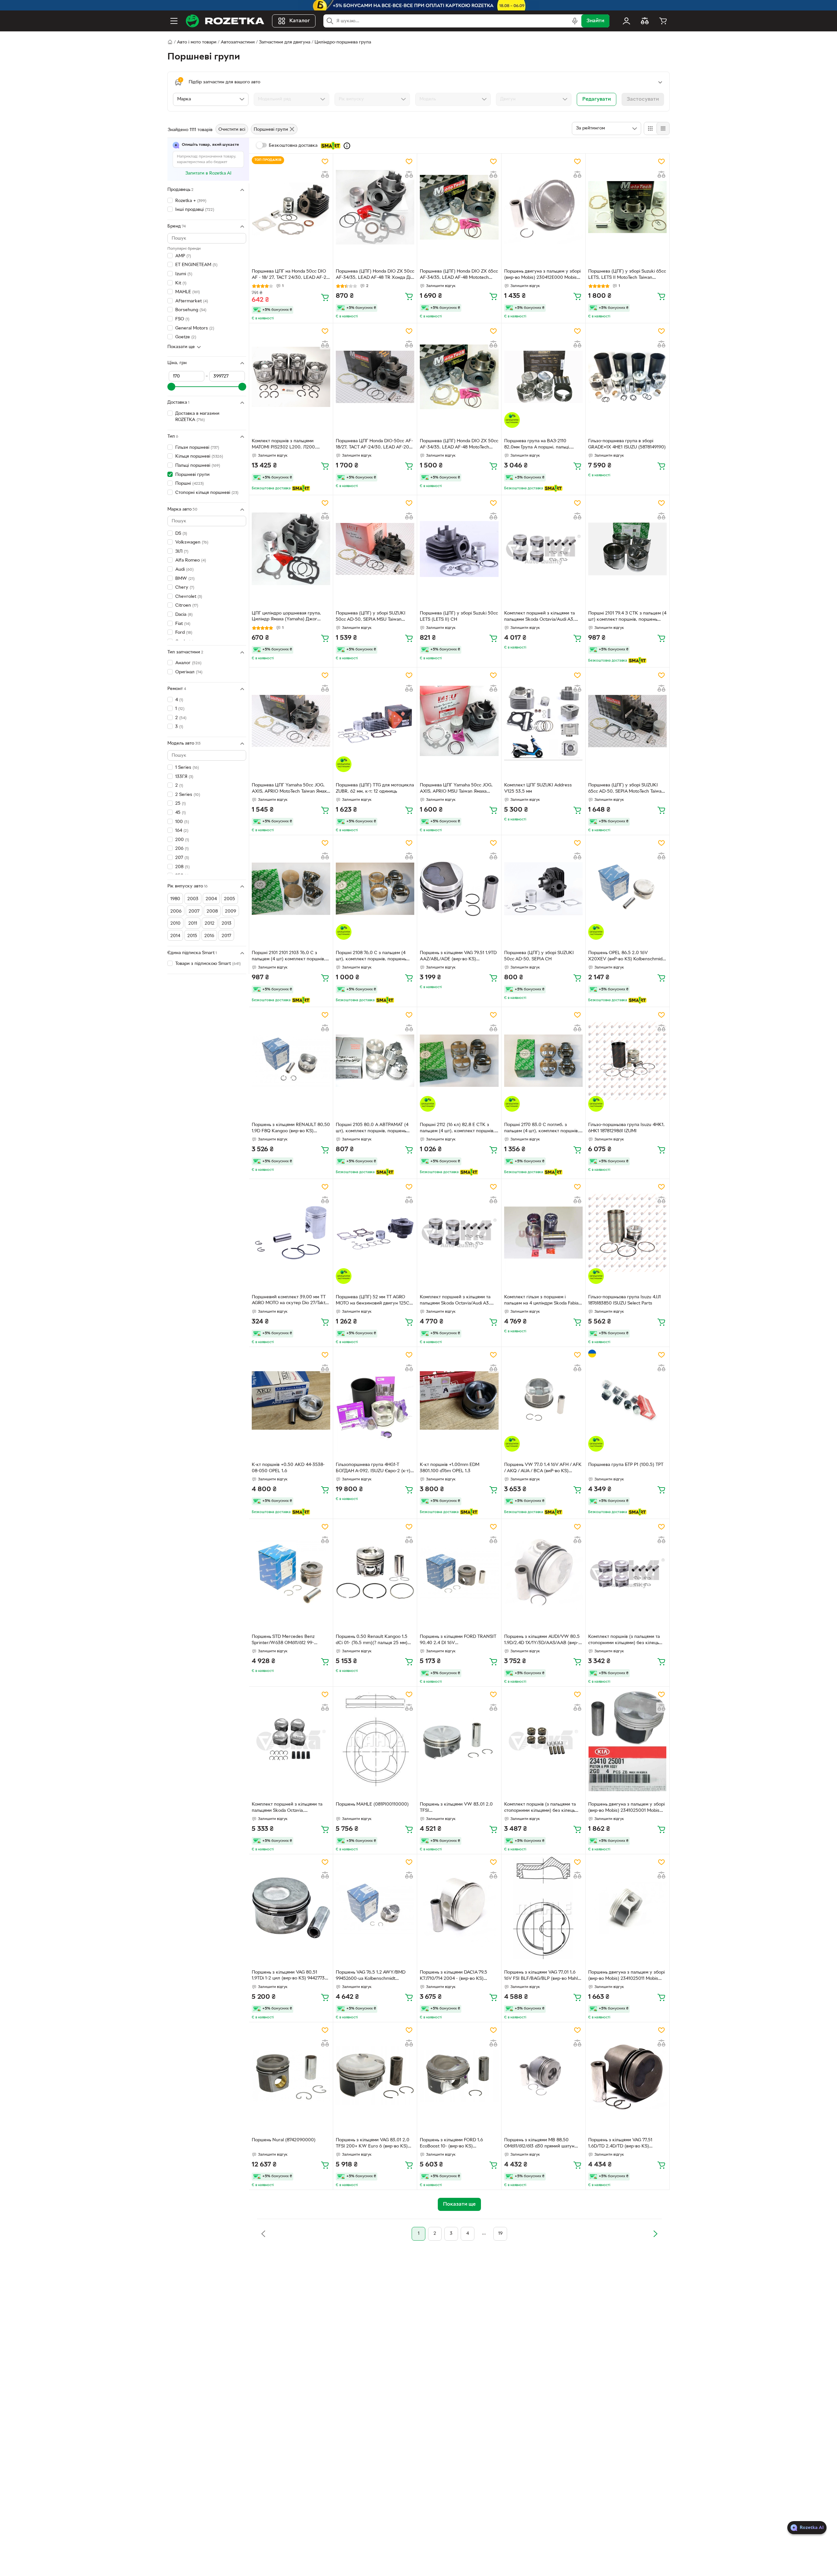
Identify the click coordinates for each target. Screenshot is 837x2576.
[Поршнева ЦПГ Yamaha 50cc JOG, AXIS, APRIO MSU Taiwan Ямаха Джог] (459, 721)
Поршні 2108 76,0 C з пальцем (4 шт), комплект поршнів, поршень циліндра (371, 957)
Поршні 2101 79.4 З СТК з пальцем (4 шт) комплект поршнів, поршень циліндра (627, 617)
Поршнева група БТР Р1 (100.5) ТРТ (626, 1465)
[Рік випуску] (372, 99)
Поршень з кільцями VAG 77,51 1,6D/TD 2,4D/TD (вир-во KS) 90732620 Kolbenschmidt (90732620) (627, 2144)
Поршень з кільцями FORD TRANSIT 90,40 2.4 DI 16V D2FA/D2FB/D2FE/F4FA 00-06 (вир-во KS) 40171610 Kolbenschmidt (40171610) (458, 1641)
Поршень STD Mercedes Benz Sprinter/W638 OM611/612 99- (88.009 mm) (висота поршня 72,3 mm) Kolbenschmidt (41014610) (288, 1641)
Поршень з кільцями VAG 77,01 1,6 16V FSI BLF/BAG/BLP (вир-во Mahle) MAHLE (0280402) (543, 1976)
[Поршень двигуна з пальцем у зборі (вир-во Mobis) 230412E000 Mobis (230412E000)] (543, 207)
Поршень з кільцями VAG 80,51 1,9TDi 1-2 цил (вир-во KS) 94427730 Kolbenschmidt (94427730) (290, 1976)
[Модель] (453, 99)
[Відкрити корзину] (663, 21)
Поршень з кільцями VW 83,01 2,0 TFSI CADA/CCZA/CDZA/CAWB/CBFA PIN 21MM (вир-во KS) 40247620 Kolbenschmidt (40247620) (459, 1808)
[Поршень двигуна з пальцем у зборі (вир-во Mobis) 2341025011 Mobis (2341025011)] (627, 1908)
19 (500, 2234)
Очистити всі (232, 130)
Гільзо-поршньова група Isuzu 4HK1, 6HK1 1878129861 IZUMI (626, 1128)
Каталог (300, 21)
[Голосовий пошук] (575, 21)
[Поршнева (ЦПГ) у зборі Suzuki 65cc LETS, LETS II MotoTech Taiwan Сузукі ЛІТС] (627, 207)
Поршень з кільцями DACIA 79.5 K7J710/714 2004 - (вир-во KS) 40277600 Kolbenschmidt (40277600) (459, 1976)
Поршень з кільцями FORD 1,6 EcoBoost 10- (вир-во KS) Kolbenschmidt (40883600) (451, 2144)
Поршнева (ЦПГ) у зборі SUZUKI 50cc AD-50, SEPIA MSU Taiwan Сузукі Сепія (371, 617)
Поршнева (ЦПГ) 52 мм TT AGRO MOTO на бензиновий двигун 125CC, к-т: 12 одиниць (375, 1301)
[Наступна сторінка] (655, 2234)
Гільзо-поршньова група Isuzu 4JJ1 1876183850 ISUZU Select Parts (624, 1300)
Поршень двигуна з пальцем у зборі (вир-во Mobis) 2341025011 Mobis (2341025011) (626, 1976)
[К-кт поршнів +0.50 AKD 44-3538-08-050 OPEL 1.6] (291, 1401)
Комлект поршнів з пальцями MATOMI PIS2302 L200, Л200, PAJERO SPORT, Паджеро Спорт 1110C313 (286, 445)
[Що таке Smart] (347, 146)
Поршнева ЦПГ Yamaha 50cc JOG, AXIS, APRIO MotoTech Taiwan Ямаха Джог (290, 789)
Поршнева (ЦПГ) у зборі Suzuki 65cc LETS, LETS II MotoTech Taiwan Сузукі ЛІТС (627, 275)
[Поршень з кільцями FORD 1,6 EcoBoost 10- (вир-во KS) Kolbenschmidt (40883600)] (459, 2076)
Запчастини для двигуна (285, 42)
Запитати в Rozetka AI (208, 173)
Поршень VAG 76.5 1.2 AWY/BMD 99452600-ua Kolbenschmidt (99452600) (371, 1976)
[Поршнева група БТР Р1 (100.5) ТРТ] (627, 1401)
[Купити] (325, 297)
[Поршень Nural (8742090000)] (291, 2076)
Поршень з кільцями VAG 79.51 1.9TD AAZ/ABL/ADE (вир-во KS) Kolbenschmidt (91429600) (458, 957)
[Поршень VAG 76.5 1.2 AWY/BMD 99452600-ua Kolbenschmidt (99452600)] (375, 1908)
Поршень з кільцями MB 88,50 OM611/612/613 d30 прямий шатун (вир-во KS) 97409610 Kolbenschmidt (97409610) (543, 2144)
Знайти (595, 21)
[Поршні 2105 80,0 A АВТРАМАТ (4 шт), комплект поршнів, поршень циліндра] (375, 1061)
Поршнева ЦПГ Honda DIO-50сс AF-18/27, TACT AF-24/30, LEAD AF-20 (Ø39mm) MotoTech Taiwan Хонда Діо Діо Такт (374, 445)
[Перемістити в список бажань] (325, 161)
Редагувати (597, 99)
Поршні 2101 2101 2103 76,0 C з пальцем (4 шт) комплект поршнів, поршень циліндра (289, 957)
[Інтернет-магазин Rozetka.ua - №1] (225, 21)
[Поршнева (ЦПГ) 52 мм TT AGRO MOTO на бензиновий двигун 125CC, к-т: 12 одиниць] (375, 1233)
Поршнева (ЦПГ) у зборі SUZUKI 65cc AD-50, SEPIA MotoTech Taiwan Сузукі (626, 789)
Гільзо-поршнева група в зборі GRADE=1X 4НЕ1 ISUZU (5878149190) (627, 444)
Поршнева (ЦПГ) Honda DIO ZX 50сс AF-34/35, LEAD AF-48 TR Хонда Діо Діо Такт (375, 275)
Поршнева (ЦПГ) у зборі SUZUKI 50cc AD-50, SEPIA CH (539, 956)
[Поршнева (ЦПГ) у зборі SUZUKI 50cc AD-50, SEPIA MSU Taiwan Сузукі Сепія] (375, 549)
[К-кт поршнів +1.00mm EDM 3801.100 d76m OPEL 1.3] (459, 1401)
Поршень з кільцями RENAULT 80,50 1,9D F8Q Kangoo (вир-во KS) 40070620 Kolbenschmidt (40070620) (291, 1129)
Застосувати (643, 99)
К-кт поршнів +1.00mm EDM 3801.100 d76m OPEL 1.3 (450, 1468)
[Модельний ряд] (291, 99)
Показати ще (181, 347)
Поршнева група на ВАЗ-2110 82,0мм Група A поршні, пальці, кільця (537, 445)
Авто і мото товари (197, 42)
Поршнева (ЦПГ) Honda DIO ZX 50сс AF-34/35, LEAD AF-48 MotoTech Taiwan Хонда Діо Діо (459, 445)
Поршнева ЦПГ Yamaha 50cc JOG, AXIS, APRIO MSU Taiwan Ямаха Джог (456, 789)
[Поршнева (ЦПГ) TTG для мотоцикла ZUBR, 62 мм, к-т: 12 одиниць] (375, 721)
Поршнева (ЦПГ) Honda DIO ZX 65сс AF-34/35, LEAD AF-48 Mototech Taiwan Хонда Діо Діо (459, 275)
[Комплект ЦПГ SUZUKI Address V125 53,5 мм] (543, 721)
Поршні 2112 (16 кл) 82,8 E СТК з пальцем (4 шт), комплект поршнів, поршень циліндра (457, 1129)
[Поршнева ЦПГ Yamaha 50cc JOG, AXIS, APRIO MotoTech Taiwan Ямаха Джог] (291, 721)
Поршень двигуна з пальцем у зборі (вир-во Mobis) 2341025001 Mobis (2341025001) (626, 1808)
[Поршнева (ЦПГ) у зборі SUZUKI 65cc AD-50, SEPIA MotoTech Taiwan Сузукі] (627, 721)
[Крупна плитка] (650, 128)
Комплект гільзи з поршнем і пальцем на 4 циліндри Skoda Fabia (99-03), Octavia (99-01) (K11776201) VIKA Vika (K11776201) (542, 1301)
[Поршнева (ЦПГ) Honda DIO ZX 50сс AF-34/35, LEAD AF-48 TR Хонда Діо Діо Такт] (375, 207)
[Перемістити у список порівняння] (325, 175)
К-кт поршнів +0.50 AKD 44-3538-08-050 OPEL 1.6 (288, 1468)
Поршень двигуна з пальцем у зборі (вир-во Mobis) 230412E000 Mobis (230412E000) (542, 275)
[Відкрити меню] (174, 21)
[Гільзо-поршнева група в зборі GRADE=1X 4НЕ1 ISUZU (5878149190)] (627, 377)
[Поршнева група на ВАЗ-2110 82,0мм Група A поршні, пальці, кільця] (543, 377)
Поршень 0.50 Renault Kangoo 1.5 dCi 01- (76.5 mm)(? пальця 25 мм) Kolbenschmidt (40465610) (372, 1641)
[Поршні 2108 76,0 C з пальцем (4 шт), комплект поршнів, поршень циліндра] (375, 889)
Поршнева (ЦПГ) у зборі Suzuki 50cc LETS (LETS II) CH (459, 616)
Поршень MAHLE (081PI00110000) (372, 1804)
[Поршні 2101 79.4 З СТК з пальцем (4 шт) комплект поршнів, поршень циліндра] (627, 549)
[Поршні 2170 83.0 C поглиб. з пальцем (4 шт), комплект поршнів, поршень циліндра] (543, 1061)
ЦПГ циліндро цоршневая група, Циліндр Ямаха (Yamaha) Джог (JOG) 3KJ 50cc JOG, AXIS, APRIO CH (288, 617)
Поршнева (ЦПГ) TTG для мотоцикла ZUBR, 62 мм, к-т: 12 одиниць (375, 788)
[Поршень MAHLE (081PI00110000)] (375, 1740)
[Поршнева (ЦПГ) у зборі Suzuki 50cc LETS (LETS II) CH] (459, 549)
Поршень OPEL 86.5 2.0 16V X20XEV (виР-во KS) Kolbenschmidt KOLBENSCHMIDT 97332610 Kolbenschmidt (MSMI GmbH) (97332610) (626, 957)
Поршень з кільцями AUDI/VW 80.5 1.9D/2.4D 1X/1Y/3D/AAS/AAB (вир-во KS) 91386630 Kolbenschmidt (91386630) (542, 1641)
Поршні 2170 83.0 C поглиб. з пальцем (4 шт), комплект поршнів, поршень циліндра (542, 1129)
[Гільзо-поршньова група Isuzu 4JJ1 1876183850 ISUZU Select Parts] (627, 1233)
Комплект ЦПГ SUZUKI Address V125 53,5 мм (538, 788)
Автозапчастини (238, 42)
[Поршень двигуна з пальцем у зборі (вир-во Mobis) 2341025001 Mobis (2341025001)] (627, 1740)
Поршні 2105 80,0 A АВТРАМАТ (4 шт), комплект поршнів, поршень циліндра (372, 1129)
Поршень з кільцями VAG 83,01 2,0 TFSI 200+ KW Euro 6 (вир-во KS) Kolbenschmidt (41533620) (373, 2144)
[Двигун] (534, 99)
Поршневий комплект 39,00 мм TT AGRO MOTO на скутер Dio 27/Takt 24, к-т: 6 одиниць (289, 1301)
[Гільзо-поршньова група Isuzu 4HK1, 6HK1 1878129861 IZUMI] (627, 1061)
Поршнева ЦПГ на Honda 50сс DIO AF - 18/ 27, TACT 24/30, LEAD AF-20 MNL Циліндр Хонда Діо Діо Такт (290, 275)
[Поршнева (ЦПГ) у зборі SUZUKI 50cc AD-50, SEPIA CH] (543, 889)
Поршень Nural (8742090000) (284, 2140)
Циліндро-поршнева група (343, 42)
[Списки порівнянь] (645, 21)
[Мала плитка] (663, 128)
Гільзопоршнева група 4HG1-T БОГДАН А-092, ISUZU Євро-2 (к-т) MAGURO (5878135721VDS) (373, 1469)
